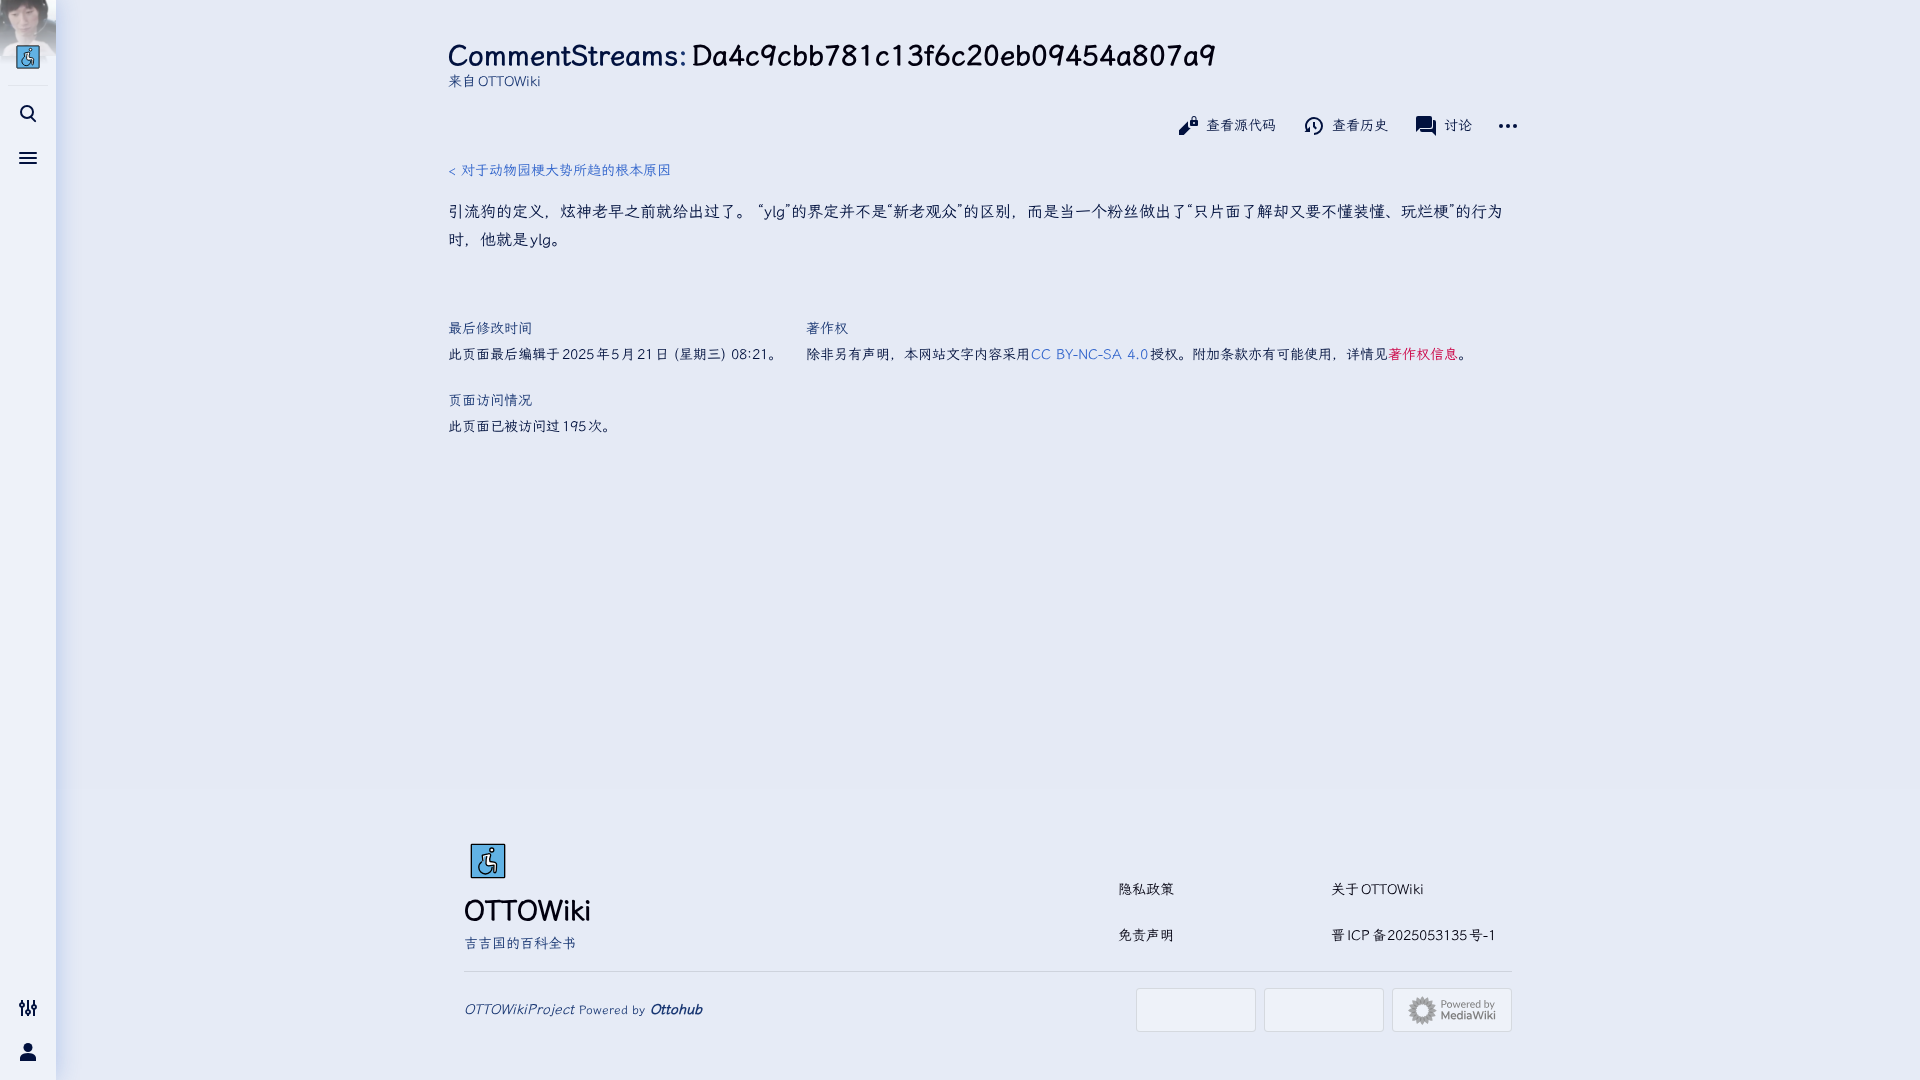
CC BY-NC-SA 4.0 (1090, 354)
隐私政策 (1146, 889)
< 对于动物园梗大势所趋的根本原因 (559, 170)
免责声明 (1146, 935)
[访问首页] (28, 57)
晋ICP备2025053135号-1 (1413, 935)
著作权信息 (1423, 354)
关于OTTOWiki (1377, 889)
